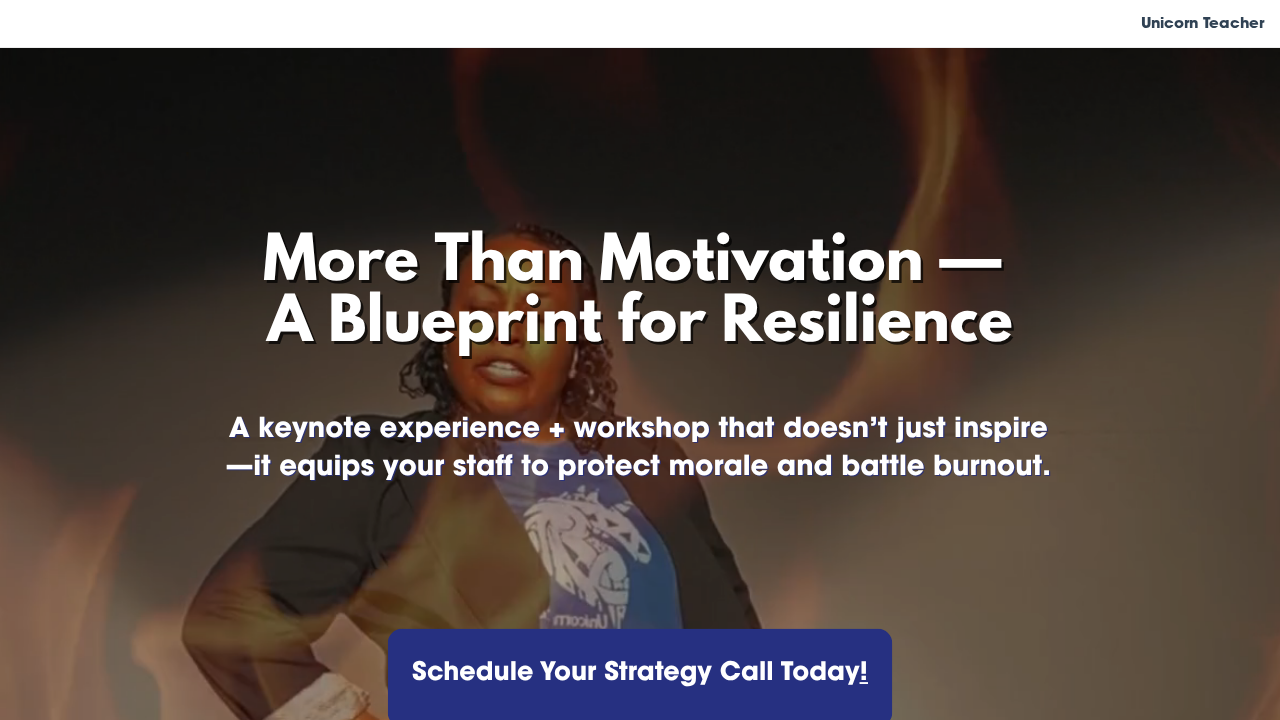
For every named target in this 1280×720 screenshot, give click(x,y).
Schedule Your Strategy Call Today (636, 674)
